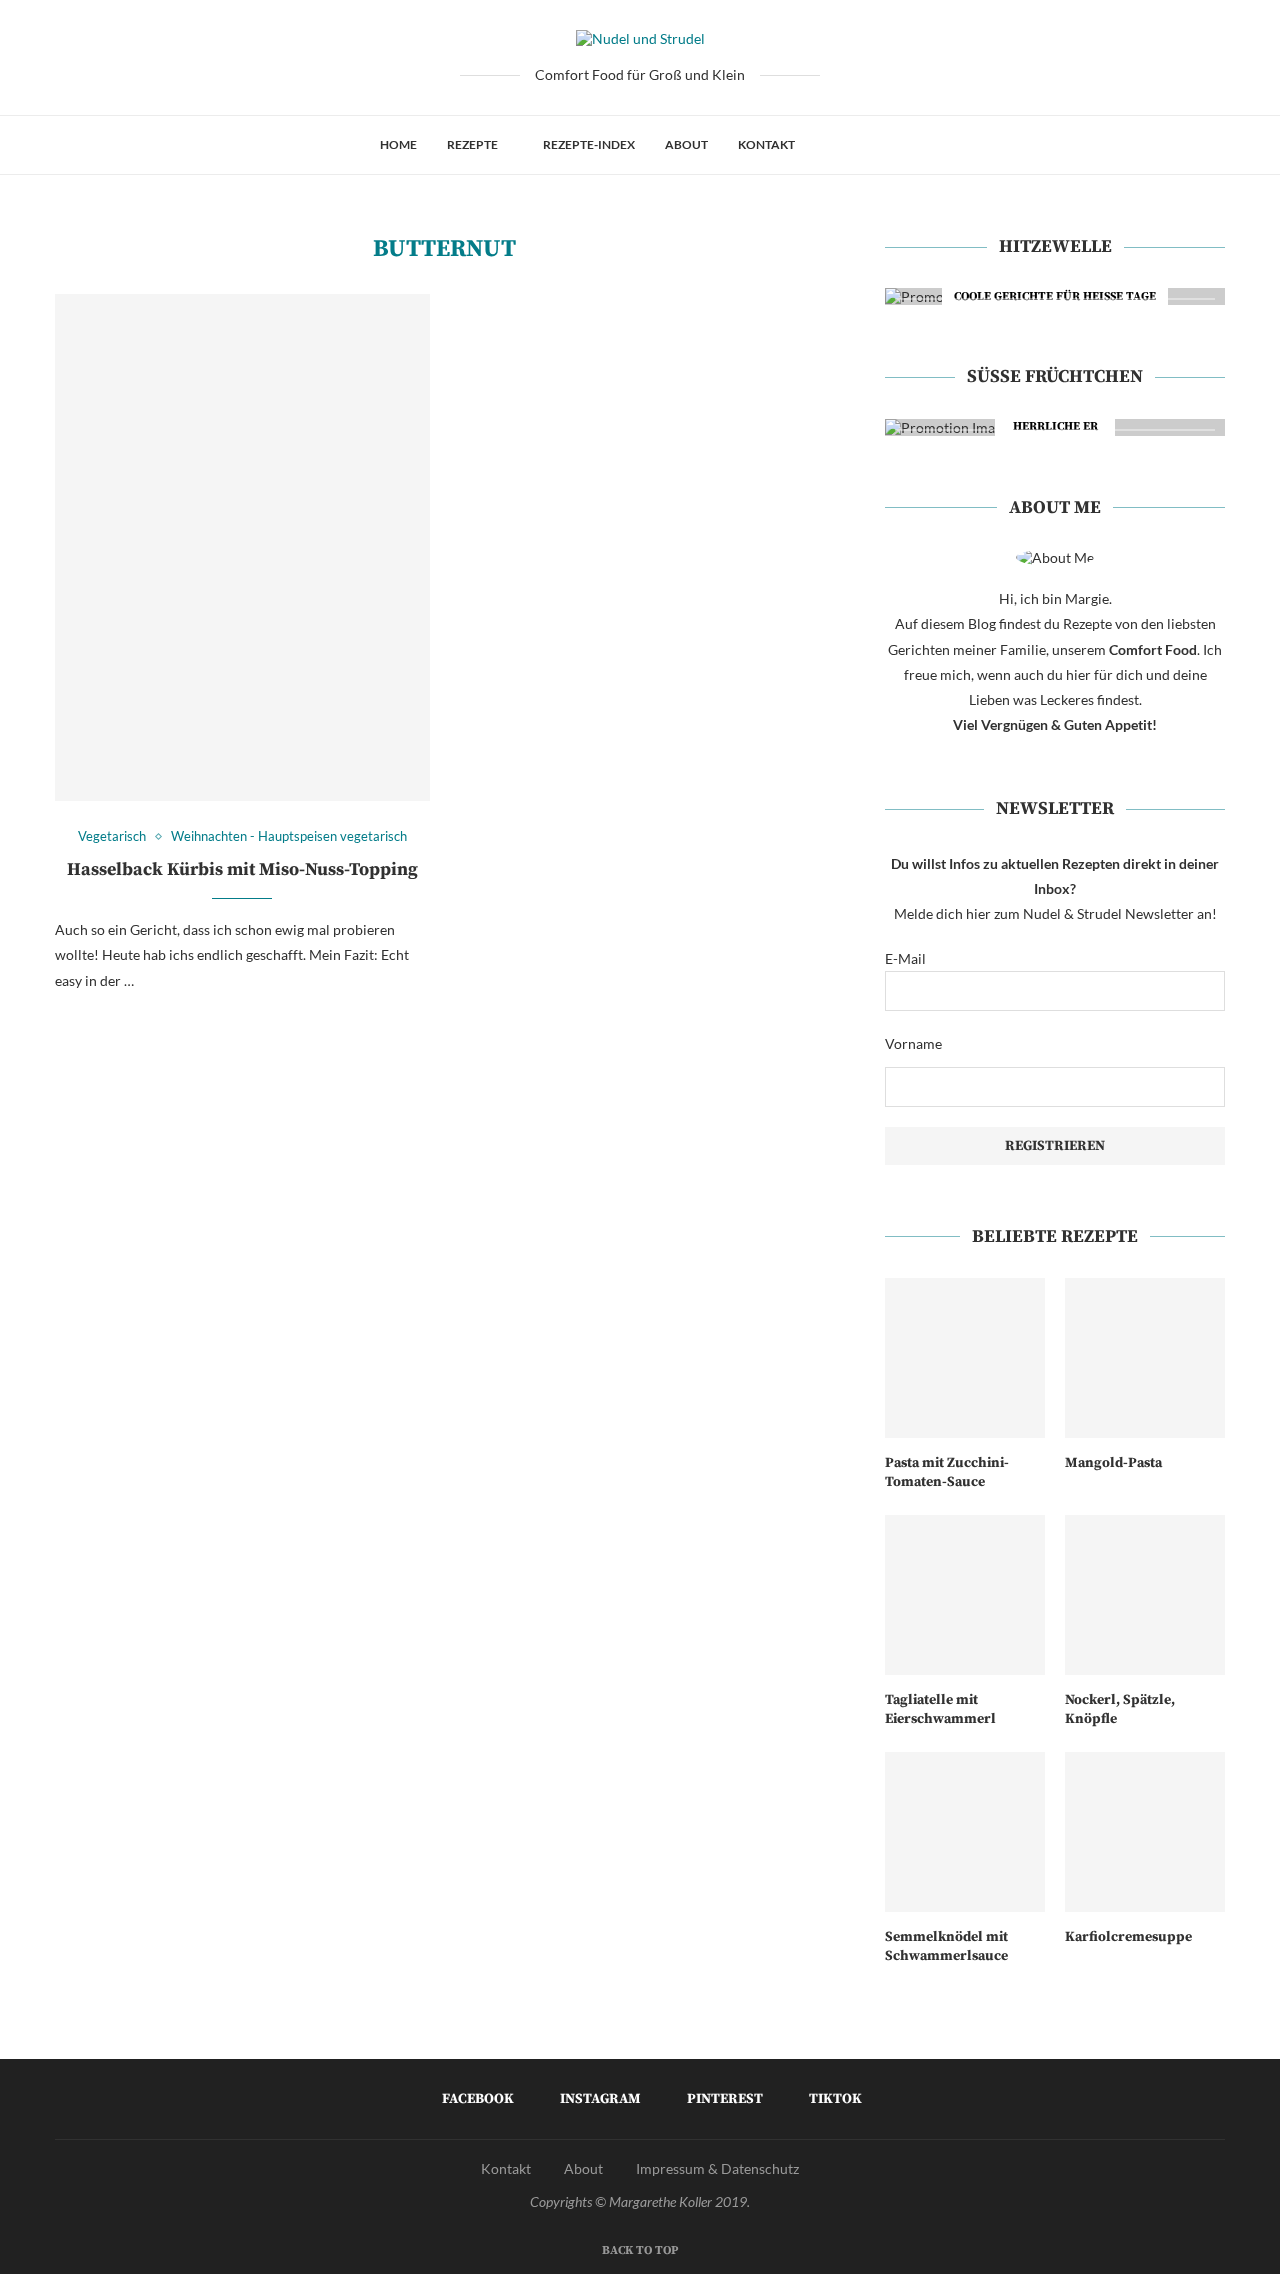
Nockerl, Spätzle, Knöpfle (1120, 1710)
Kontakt (766, 144)
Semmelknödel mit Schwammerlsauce (946, 1947)
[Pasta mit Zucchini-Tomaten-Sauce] (965, 1358)
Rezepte (472, 144)
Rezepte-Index (589, 144)
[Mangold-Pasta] (1145, 1358)
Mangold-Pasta (1113, 1463)
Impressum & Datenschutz (717, 2168)
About (686, 144)
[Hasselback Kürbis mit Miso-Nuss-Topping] (242, 547)
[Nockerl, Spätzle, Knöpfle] (1145, 1595)
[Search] (891, 145)
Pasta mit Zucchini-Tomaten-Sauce (947, 1473)
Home (398, 144)
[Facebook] (830, 145)
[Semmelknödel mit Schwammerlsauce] (965, 1832)
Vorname (913, 1043)
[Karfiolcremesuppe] (1145, 1832)
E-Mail (905, 958)
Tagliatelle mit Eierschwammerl (940, 1710)
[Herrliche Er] (1055, 427)
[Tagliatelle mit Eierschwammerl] (965, 1595)
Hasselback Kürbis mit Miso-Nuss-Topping (242, 869)
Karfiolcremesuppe (1128, 1937)
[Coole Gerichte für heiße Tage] (1055, 296)
